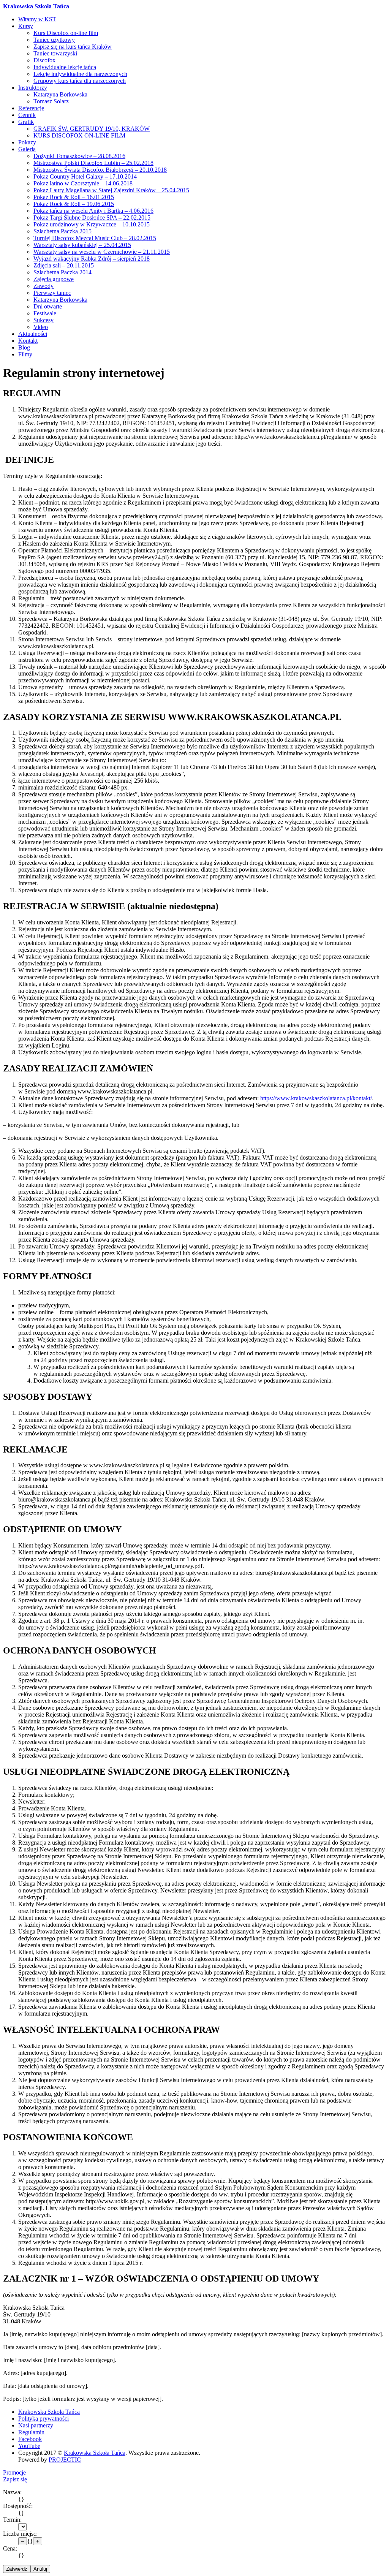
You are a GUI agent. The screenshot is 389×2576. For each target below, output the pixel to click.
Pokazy (27, 142)
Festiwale (45, 313)
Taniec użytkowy (54, 40)
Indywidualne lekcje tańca (65, 67)
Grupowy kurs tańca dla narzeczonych (80, 81)
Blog (24, 347)
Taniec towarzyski (55, 53)
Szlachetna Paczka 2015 (62, 231)
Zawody (43, 286)
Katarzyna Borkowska (60, 94)
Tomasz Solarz (51, 101)
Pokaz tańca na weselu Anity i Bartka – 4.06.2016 (93, 211)
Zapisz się (15, 2479)
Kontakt (28, 341)
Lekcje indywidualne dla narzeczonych (80, 74)
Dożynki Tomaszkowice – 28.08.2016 (79, 156)
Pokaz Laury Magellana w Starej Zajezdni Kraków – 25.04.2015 (111, 190)
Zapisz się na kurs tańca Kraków (73, 47)
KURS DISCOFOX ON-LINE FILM (79, 135)
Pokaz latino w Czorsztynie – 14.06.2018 (83, 183)
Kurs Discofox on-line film (66, 33)
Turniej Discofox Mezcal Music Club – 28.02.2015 (95, 238)
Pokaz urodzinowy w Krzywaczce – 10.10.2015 (92, 224)
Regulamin (31, 2432)
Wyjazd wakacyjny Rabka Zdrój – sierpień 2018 (92, 259)
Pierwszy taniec (52, 293)
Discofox (44, 60)
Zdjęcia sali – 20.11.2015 (64, 265)
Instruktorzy (33, 88)
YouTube (29, 2446)
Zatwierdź (17, 2569)
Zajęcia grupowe (54, 279)
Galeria (27, 149)
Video (41, 327)
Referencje (31, 108)
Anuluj (40, 2569)
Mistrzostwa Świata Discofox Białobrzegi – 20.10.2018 (100, 170)
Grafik (26, 122)
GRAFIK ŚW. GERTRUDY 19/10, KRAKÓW (92, 129)
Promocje (14, 2472)
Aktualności (33, 334)
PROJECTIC (65, 2460)
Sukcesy (43, 320)
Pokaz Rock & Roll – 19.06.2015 (74, 204)
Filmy (25, 354)
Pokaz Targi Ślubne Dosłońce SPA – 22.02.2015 (92, 218)
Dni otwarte (48, 306)
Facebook (30, 2439)
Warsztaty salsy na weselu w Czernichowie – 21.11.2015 (102, 252)
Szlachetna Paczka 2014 (62, 272)
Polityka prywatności (43, 2419)
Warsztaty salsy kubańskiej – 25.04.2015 (82, 245)
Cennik (27, 115)
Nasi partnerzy (36, 2425)
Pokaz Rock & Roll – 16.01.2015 (74, 197)
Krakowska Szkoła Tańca (36, 6)
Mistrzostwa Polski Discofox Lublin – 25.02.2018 (93, 163)
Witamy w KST (37, 19)
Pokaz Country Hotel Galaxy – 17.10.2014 (85, 176)
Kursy (26, 26)
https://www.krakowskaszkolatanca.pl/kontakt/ (316, 1098)
